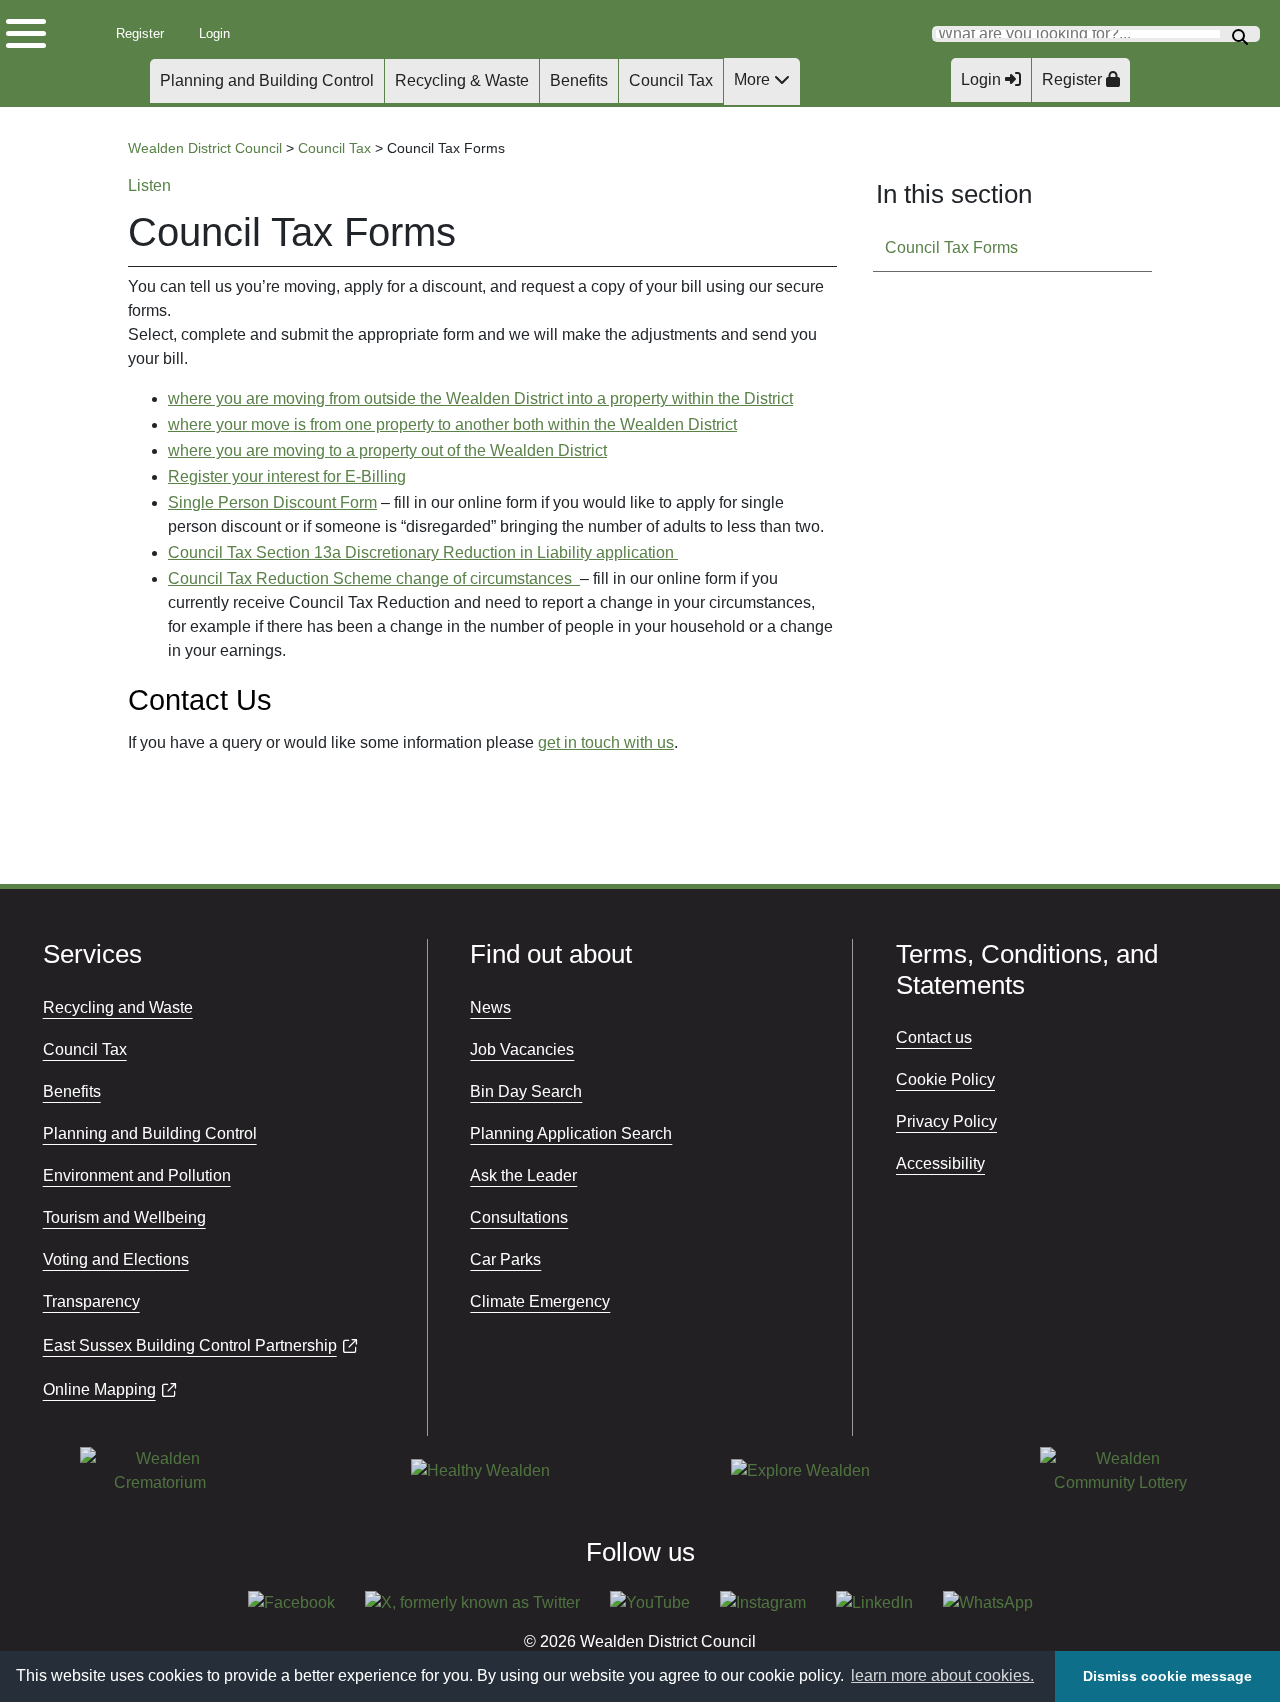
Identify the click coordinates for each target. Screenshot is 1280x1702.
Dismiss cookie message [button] (1167, 1676)
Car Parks (505, 1259)
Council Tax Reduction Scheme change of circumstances (374, 578)
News (490, 1007)
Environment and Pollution (137, 1175)
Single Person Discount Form (272, 502)
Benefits (579, 80)
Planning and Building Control (267, 80)
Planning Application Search (571, 1133)
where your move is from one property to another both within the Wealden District (452, 424)
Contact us (934, 1037)
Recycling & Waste (462, 80)
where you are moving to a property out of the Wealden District (387, 450)
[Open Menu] (40, 29)
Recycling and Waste (118, 1007)
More (754, 79)
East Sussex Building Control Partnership (190, 1345)
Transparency (91, 1301)
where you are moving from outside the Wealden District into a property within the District (480, 398)
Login (221, 33)
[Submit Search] (1240, 34)
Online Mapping (99, 1389)
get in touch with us (606, 742)
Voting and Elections (116, 1259)
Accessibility (940, 1163)
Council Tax (671, 80)
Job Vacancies (522, 1049)
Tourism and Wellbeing (124, 1217)
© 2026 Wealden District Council (640, 1641)
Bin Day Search (526, 1091)
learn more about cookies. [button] (942, 1675)
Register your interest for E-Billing (287, 476)
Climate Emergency (540, 1301)
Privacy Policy (946, 1121)
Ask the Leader (523, 1175)
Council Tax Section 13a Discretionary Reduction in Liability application (423, 552)
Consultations (519, 1217)
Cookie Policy (945, 1079)
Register (145, 33)
